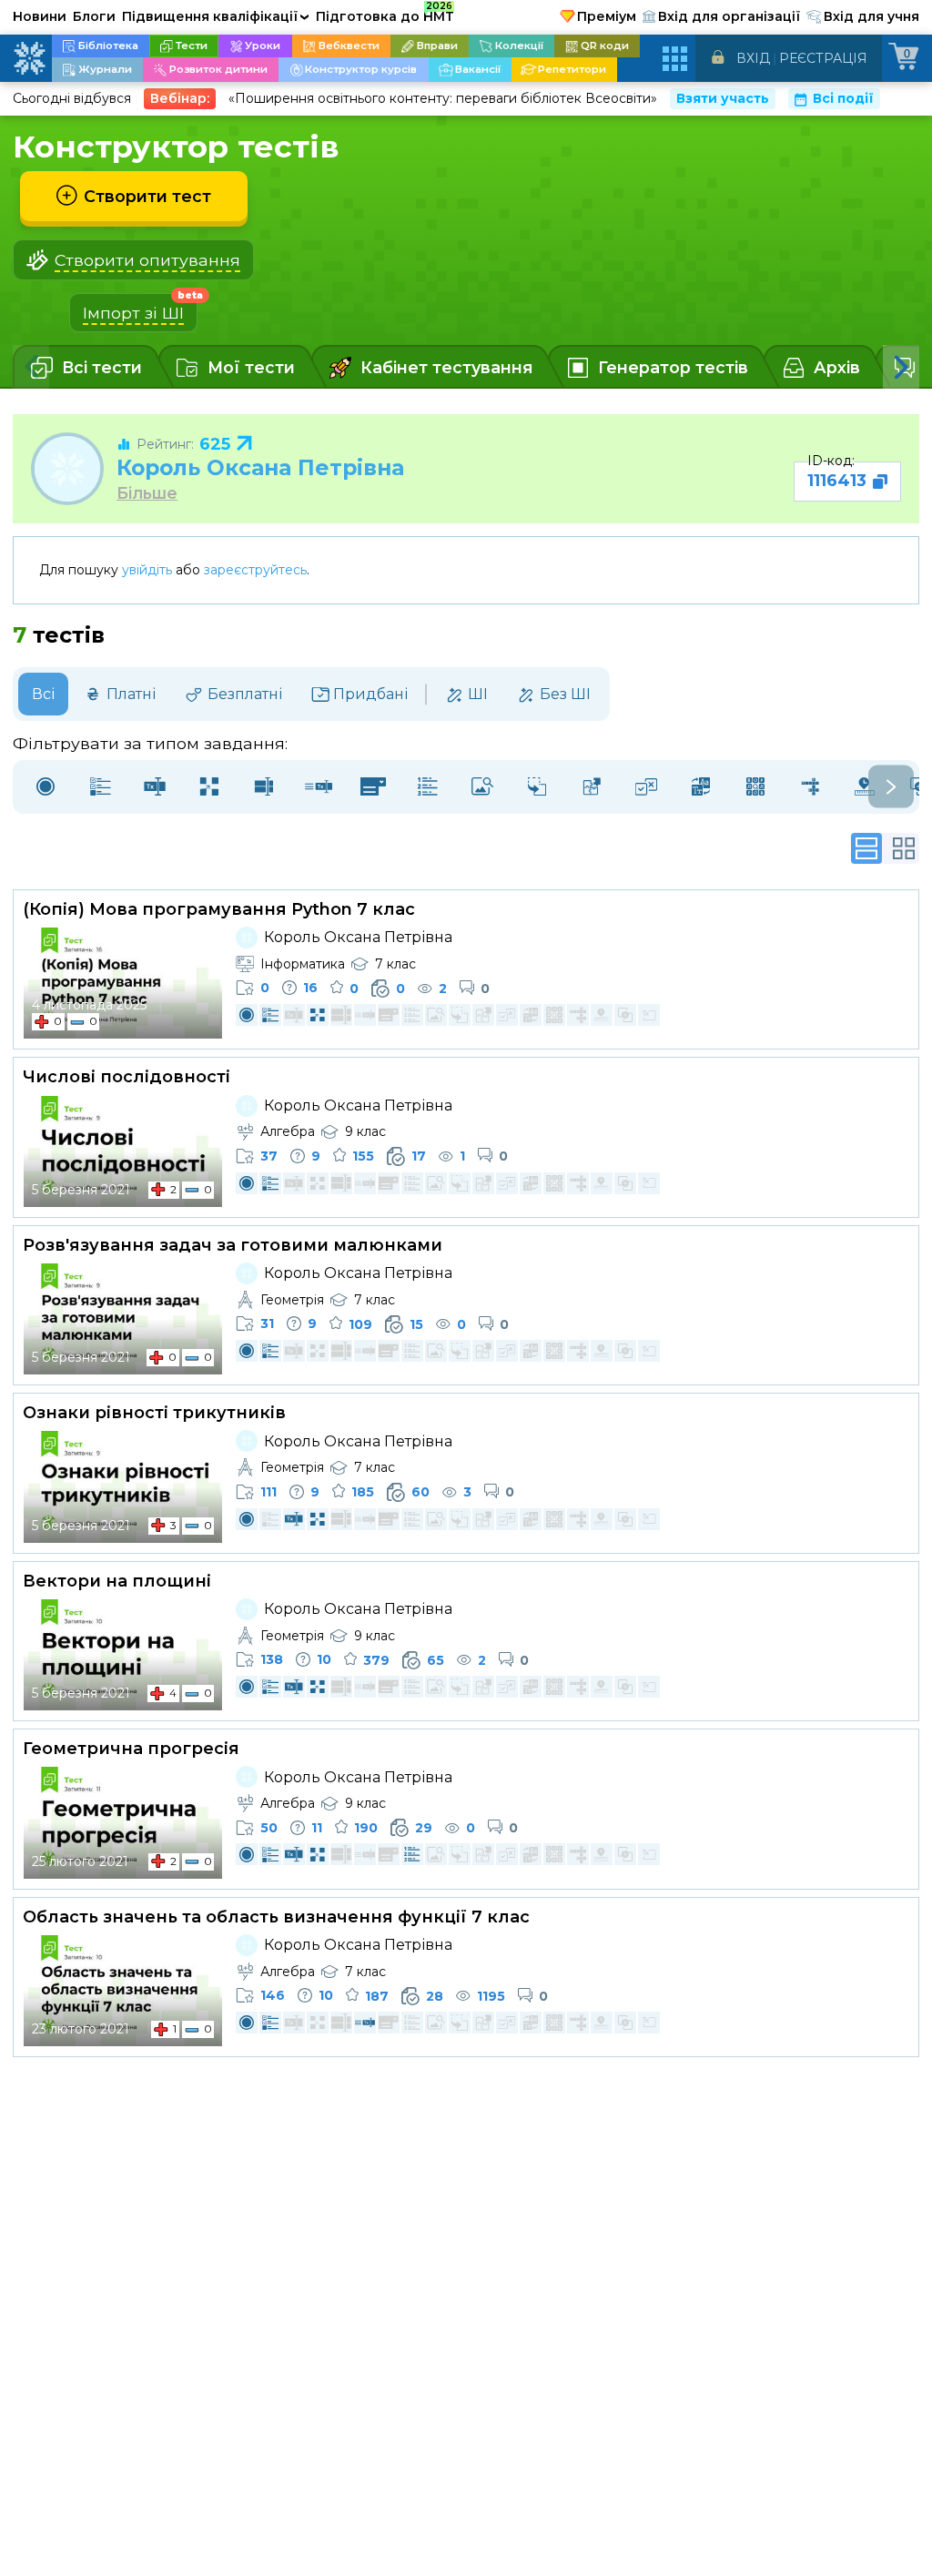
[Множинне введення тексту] (264, 787)
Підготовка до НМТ (385, 14)
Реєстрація (823, 58)
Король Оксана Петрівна (260, 467)
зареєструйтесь (255, 570)
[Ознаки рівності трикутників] (123, 1486)
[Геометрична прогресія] (123, 1822)
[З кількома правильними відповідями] (100, 787)
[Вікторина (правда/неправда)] (646, 787)
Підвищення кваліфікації (216, 16)
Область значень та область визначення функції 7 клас (276, 1917)
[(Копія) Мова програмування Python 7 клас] (123, 983)
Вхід (753, 58)
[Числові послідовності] (123, 1151)
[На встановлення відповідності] (209, 787)
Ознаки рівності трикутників (154, 1413)
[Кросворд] (810, 787)
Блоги (94, 16)
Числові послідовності (127, 1077)
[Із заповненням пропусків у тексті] (319, 787)
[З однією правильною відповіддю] (46, 787)
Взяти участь (723, 98)
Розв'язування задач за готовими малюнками (233, 1245)
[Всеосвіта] (29, 58)
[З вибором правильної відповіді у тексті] (373, 787)
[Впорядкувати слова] (701, 787)
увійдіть (147, 570)
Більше (147, 493)
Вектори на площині (117, 1581)
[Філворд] (755, 787)
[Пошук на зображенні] (482, 787)
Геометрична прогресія (131, 1749)
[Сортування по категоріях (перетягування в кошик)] (537, 787)
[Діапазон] (865, 787)
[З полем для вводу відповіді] (155, 787)
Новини (40, 16)
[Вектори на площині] (123, 1655)
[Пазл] (592, 787)
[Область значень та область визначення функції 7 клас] (123, 1991)
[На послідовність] (428, 787)
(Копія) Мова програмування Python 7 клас (219, 909)
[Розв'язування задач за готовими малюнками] (123, 1319)
